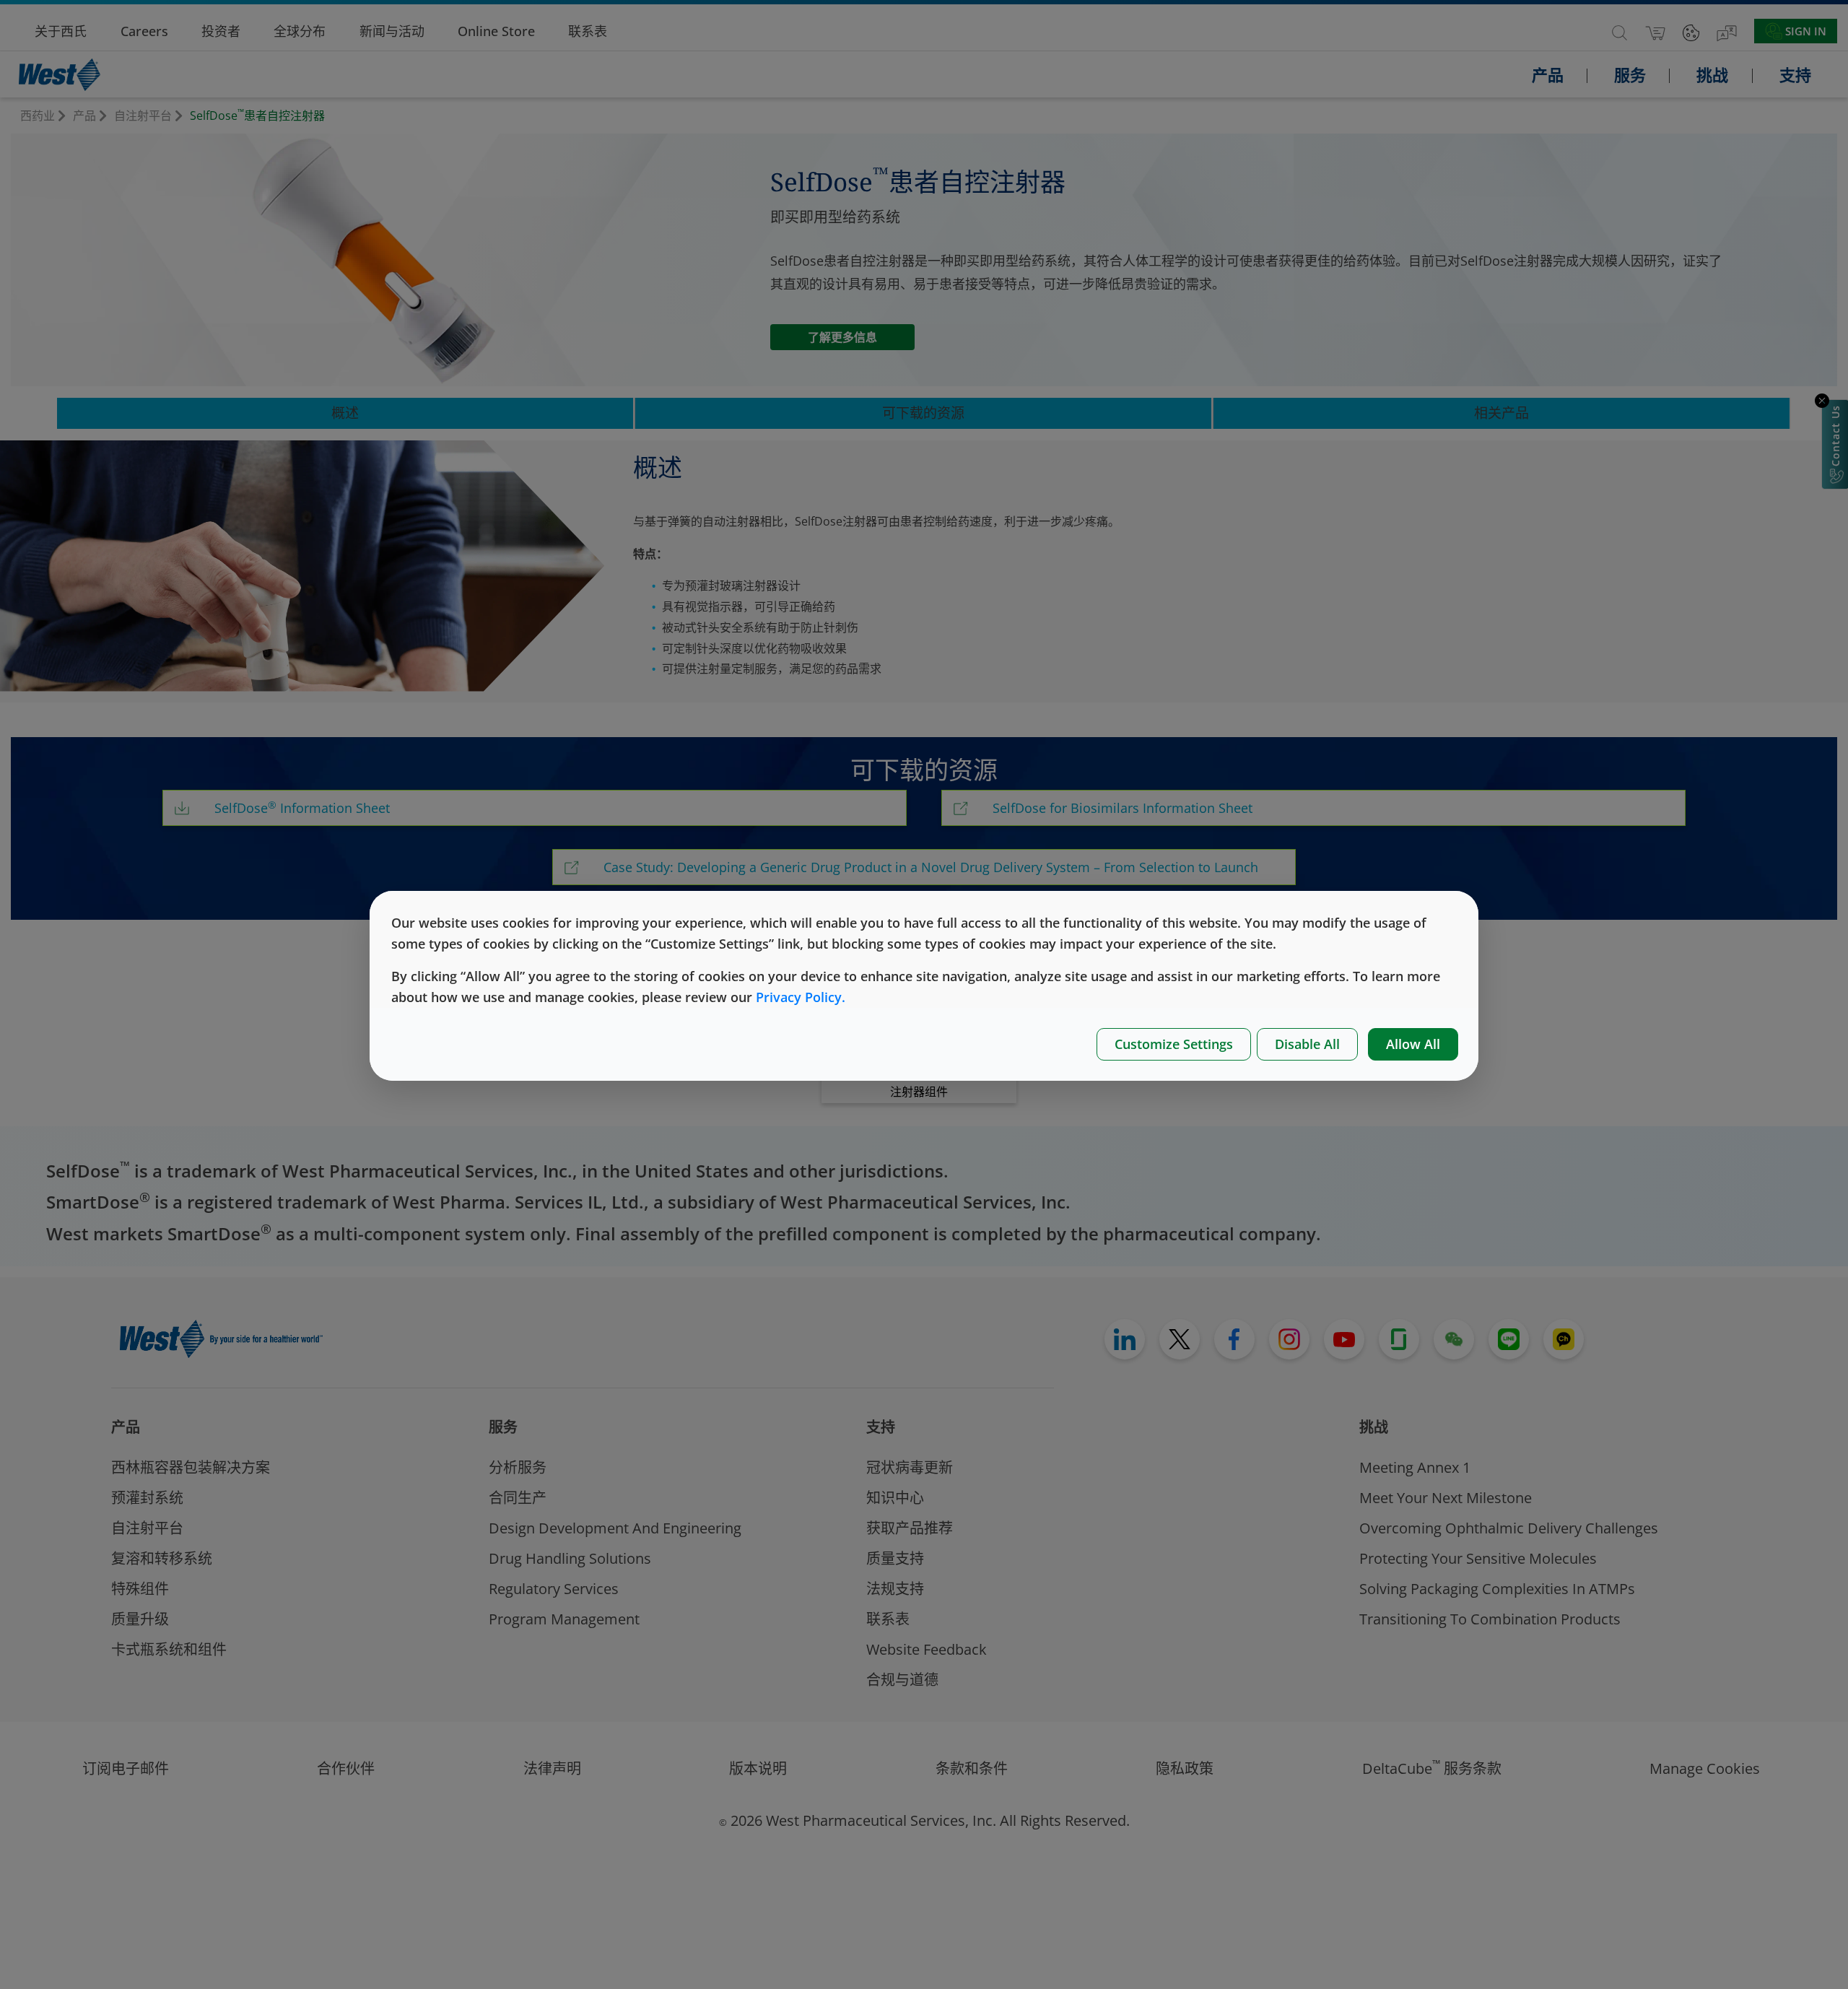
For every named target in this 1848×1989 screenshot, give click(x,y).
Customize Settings (1174, 1044)
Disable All (1307, 1044)
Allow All (1413, 1044)
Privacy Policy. (801, 997)
